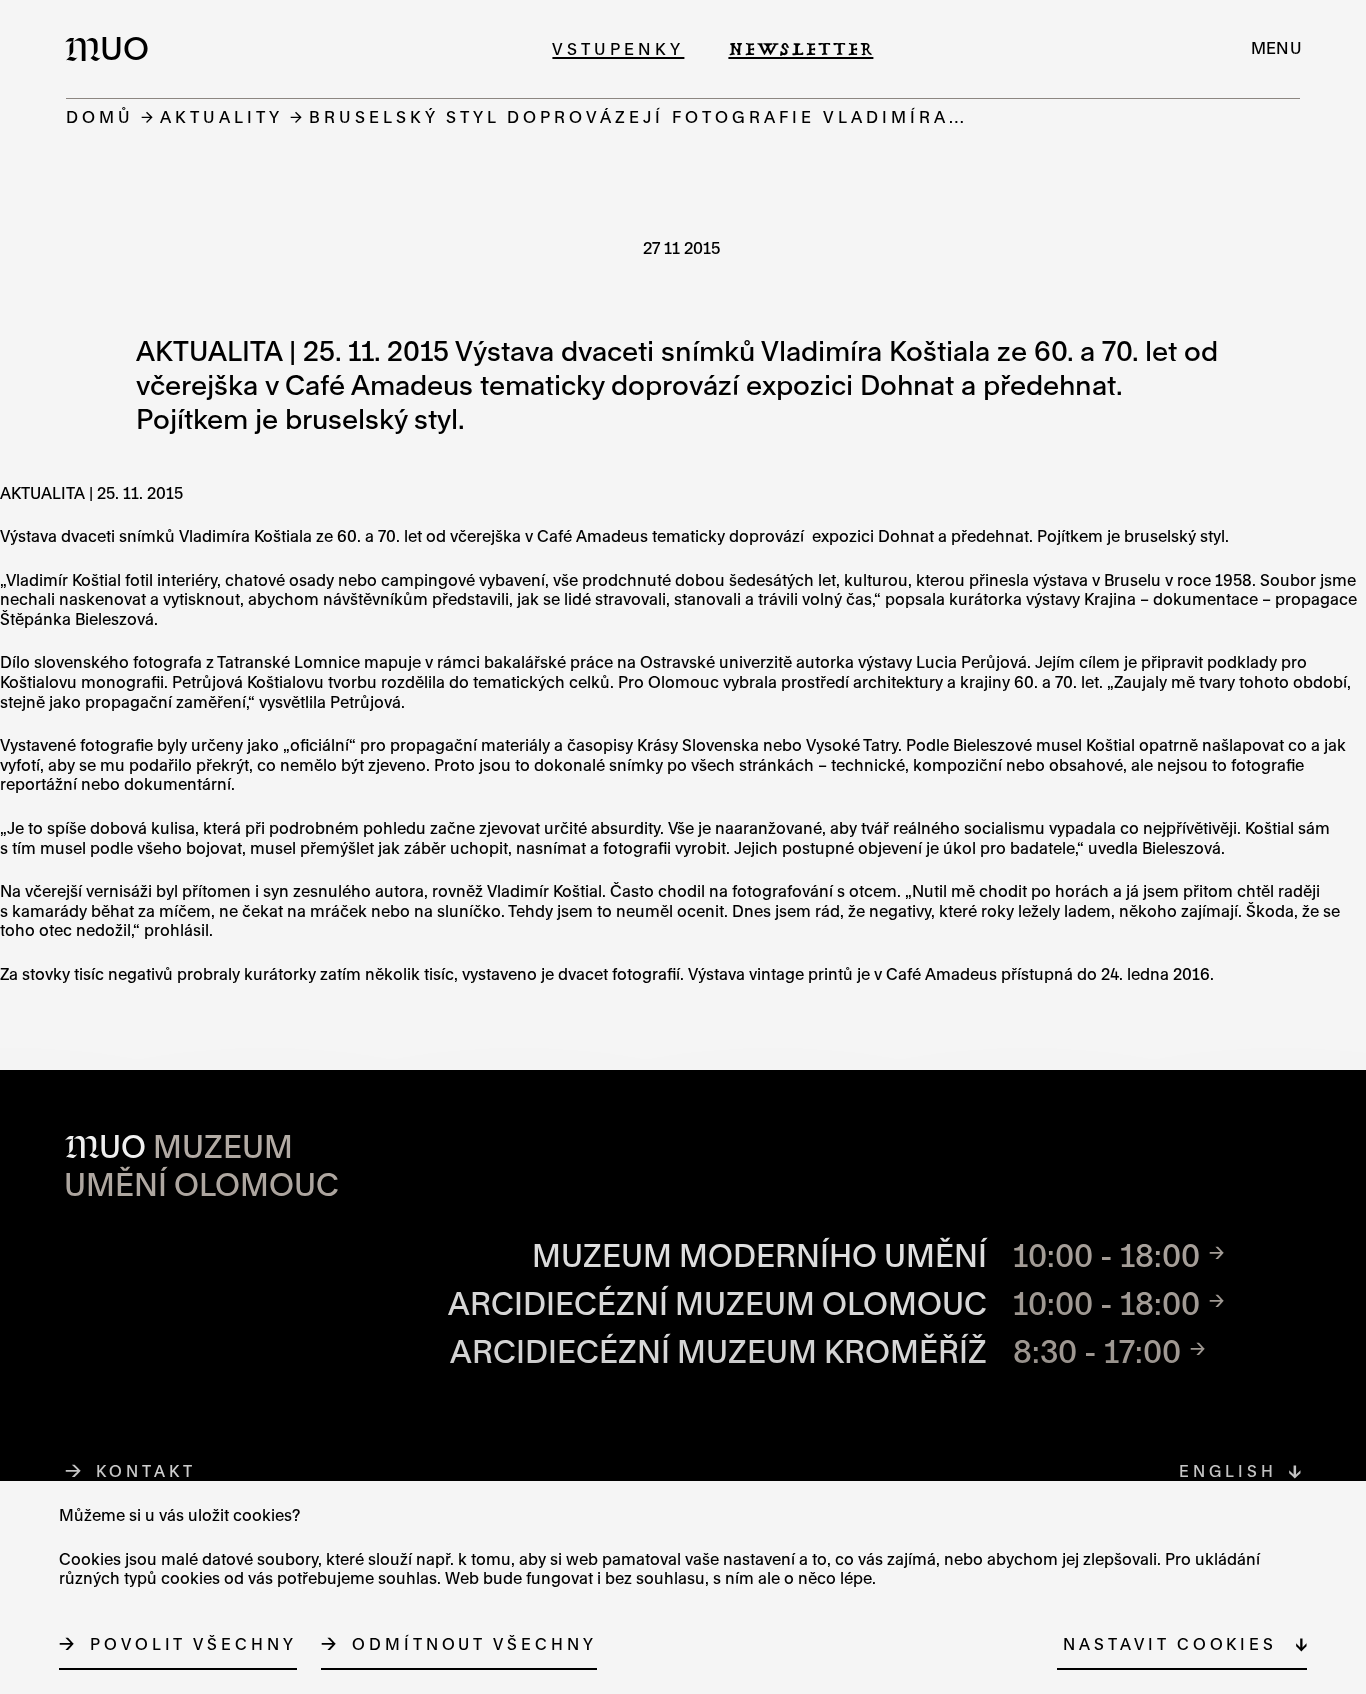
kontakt (145, 1471)
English (1227, 1471)
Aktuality (221, 116)
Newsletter (800, 48)
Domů (100, 116)
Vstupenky (618, 48)
